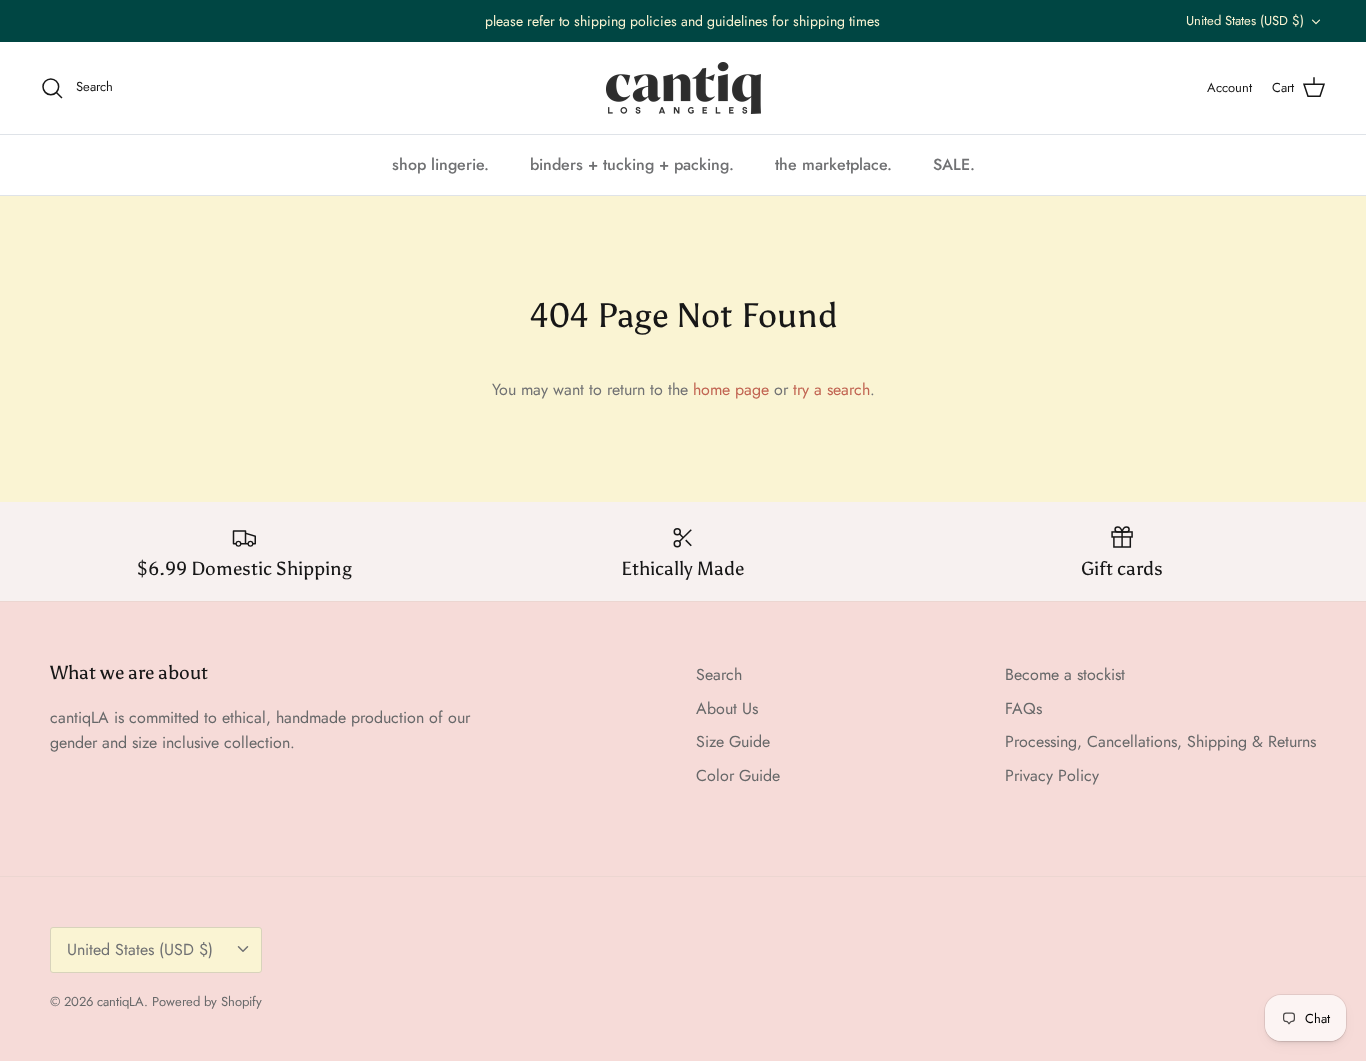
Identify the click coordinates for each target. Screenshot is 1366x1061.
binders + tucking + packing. (632, 164)
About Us (727, 708)
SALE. (954, 164)
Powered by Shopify (207, 1001)
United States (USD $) (1245, 20)
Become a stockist (1065, 674)
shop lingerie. (440, 164)
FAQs (1023, 708)
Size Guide (733, 741)
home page (731, 389)
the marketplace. (833, 164)
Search (719, 674)
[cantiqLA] (683, 88)
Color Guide (738, 775)
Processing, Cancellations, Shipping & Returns (1160, 741)
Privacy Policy (1052, 775)
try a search (831, 389)
